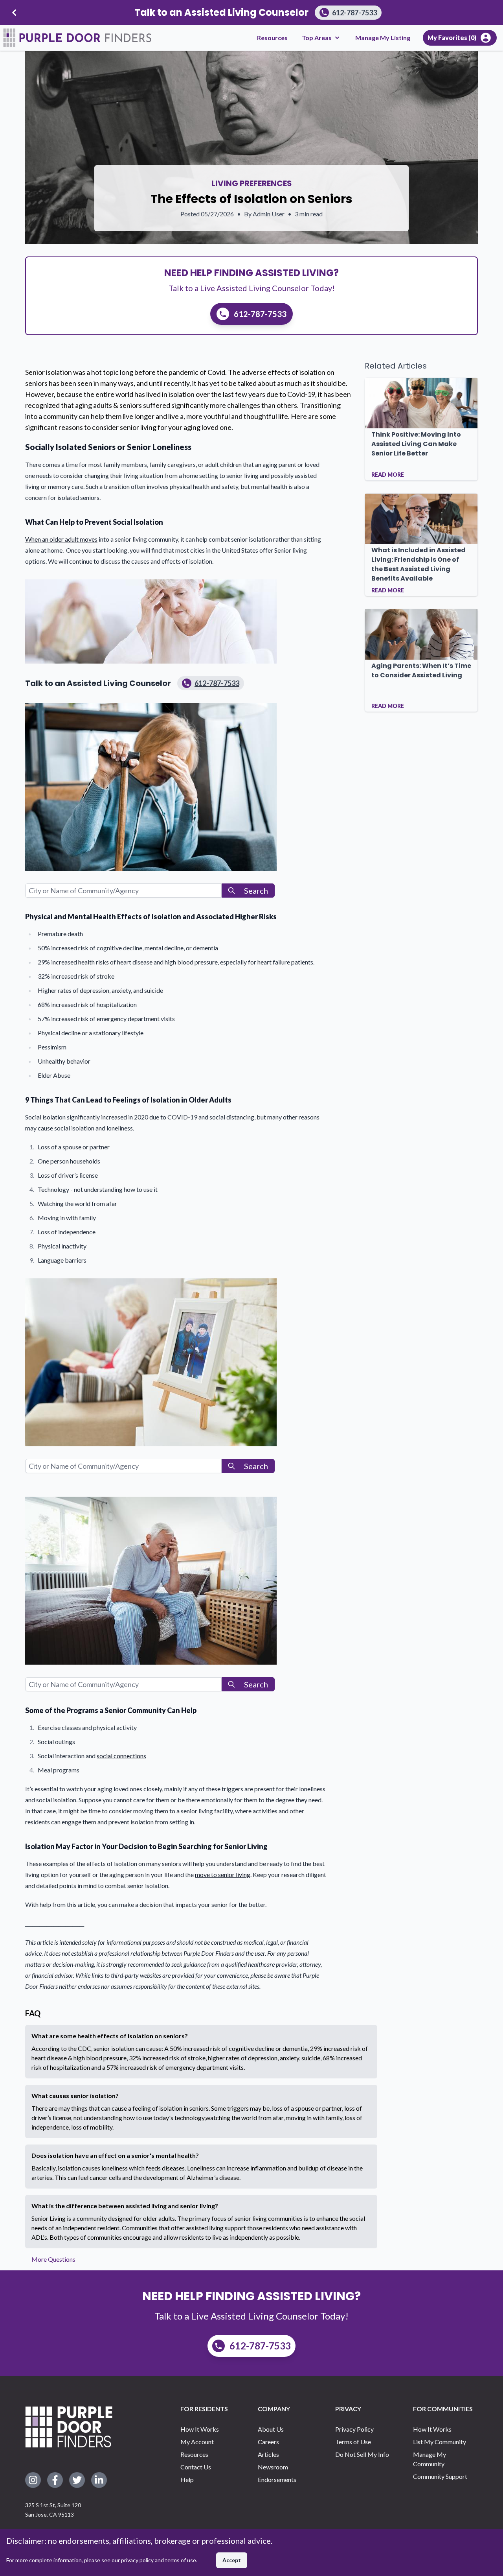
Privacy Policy (354, 2429)
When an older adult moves (61, 539)
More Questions (53, 2259)
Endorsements (277, 2479)
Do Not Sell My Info (362, 2454)
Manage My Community (430, 2459)
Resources (272, 38)
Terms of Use (353, 2442)
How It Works (200, 2429)
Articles (268, 2454)
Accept (232, 2560)
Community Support (440, 2476)
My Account (197, 2442)
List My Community (440, 2442)
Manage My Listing (383, 38)
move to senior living (223, 1874)
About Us (271, 2429)
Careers (268, 2442)
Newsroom (273, 2467)
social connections (121, 1756)
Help (187, 2479)
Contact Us (196, 2467)
